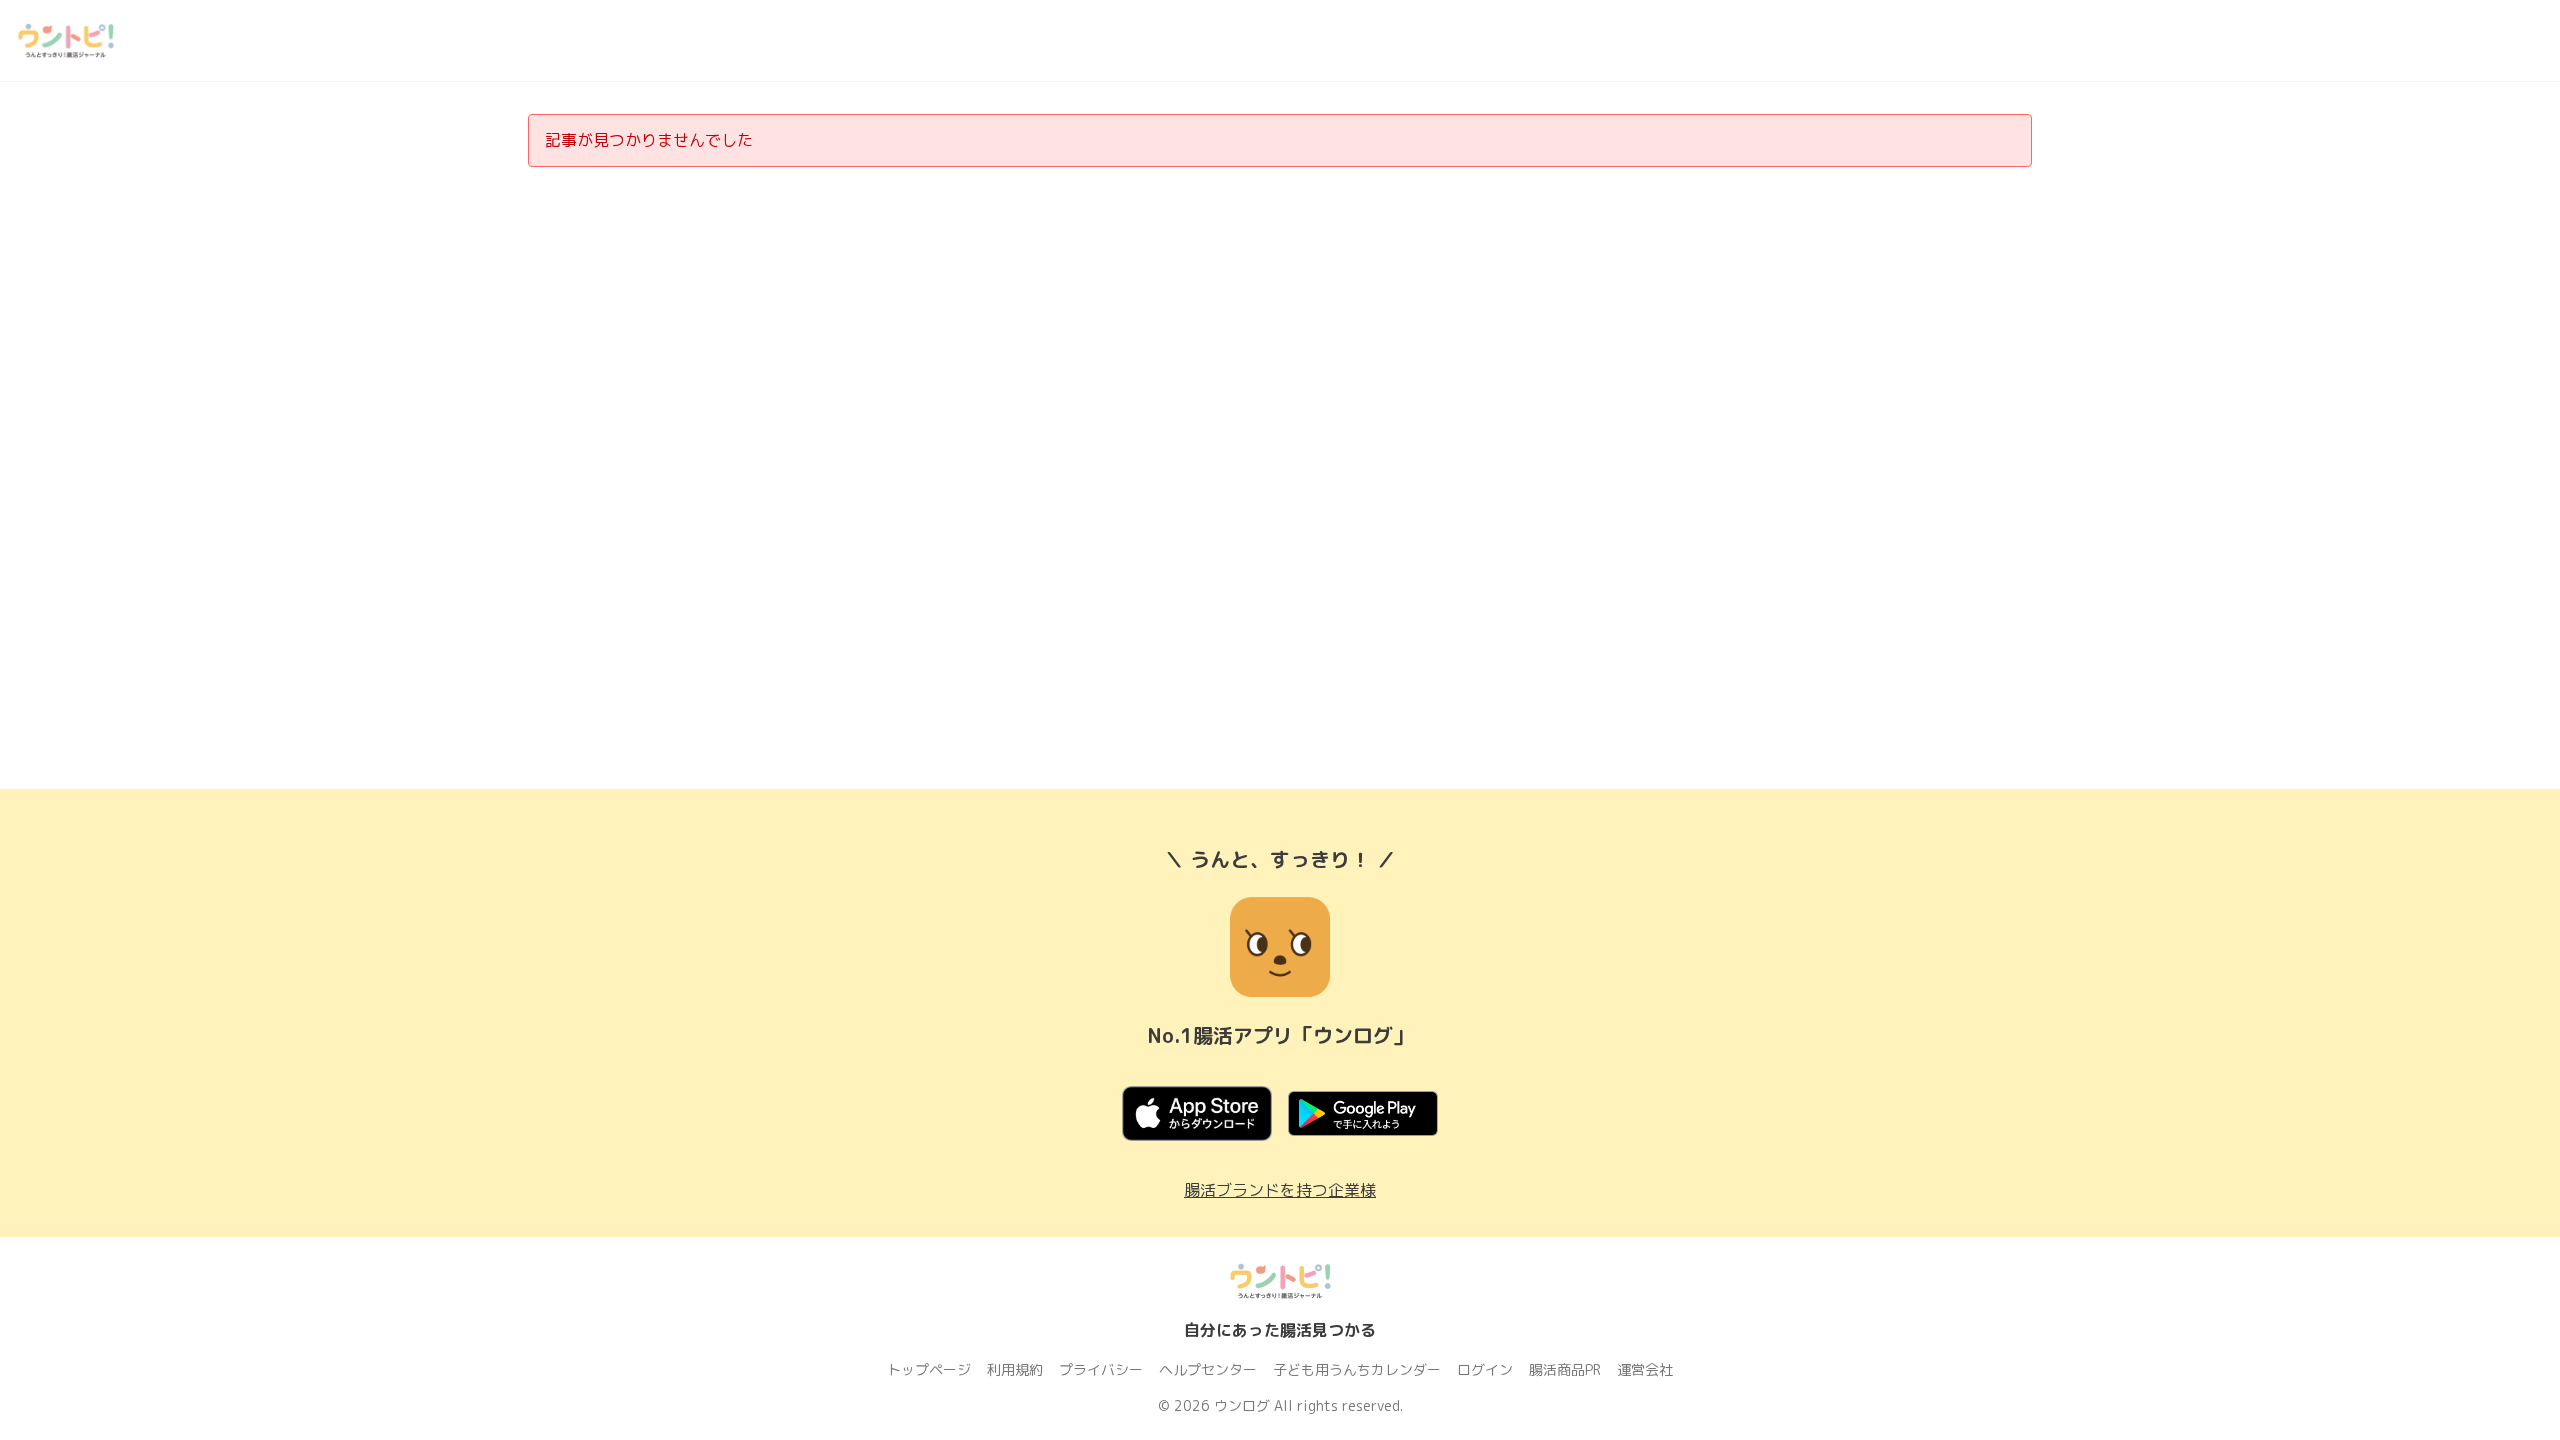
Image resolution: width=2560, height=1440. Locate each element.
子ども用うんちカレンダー (1357, 1369)
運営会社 (1645, 1369)
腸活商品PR (1565, 1369)
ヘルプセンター (1208, 1369)
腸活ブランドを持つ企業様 (1280, 1190)
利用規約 (1015, 1369)
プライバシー (1101, 1369)
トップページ (929, 1369)
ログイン (1485, 1369)
